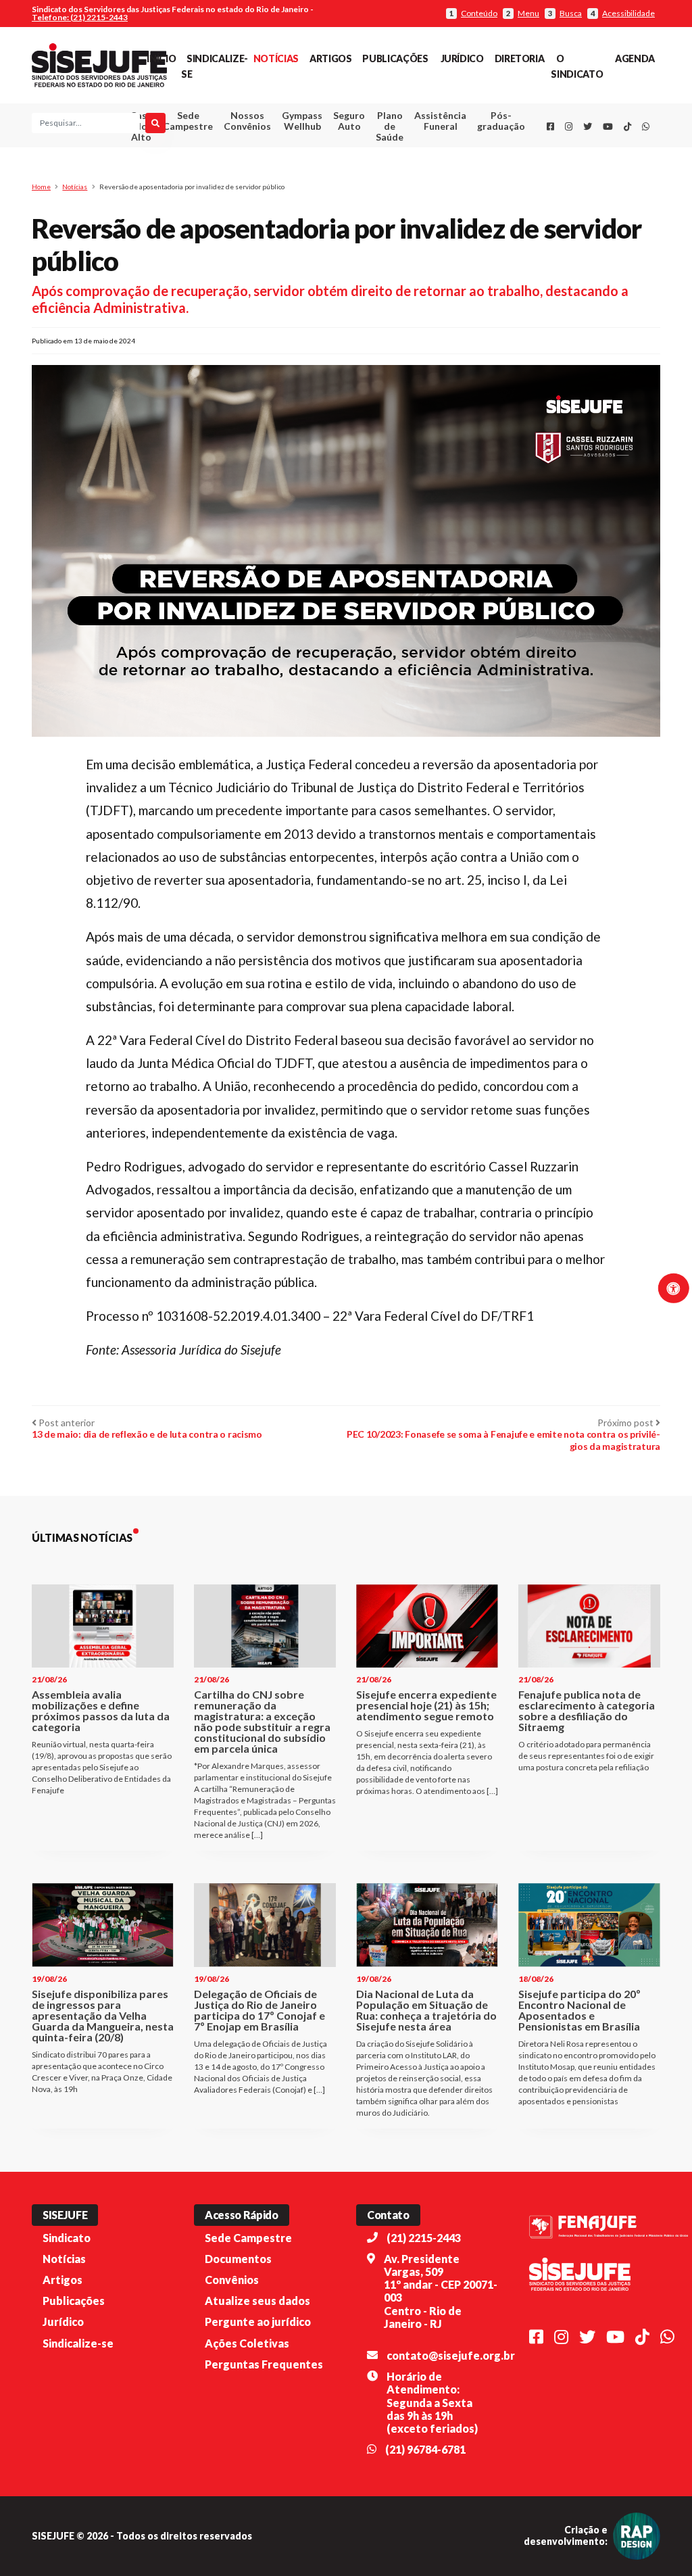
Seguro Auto (349, 121)
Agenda (635, 58)
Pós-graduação (501, 121)
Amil (431, 154)
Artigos (330, 58)
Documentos (238, 2259)
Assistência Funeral (440, 121)
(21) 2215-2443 (424, 2238)
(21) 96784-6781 (425, 2449)
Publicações (395, 58)
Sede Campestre (188, 121)
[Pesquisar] (155, 123)
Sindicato (67, 2238)
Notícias (276, 58)
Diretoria (520, 58)
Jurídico (462, 58)
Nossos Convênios (247, 121)
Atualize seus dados (257, 2301)
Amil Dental (431, 171)
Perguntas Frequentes (264, 2364)
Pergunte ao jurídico (258, 2322)
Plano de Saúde (390, 126)
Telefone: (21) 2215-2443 (80, 17)
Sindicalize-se (78, 2343)
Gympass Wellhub (302, 121)
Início (161, 58)
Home (41, 187)
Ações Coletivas (247, 2343)
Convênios (232, 2280)
